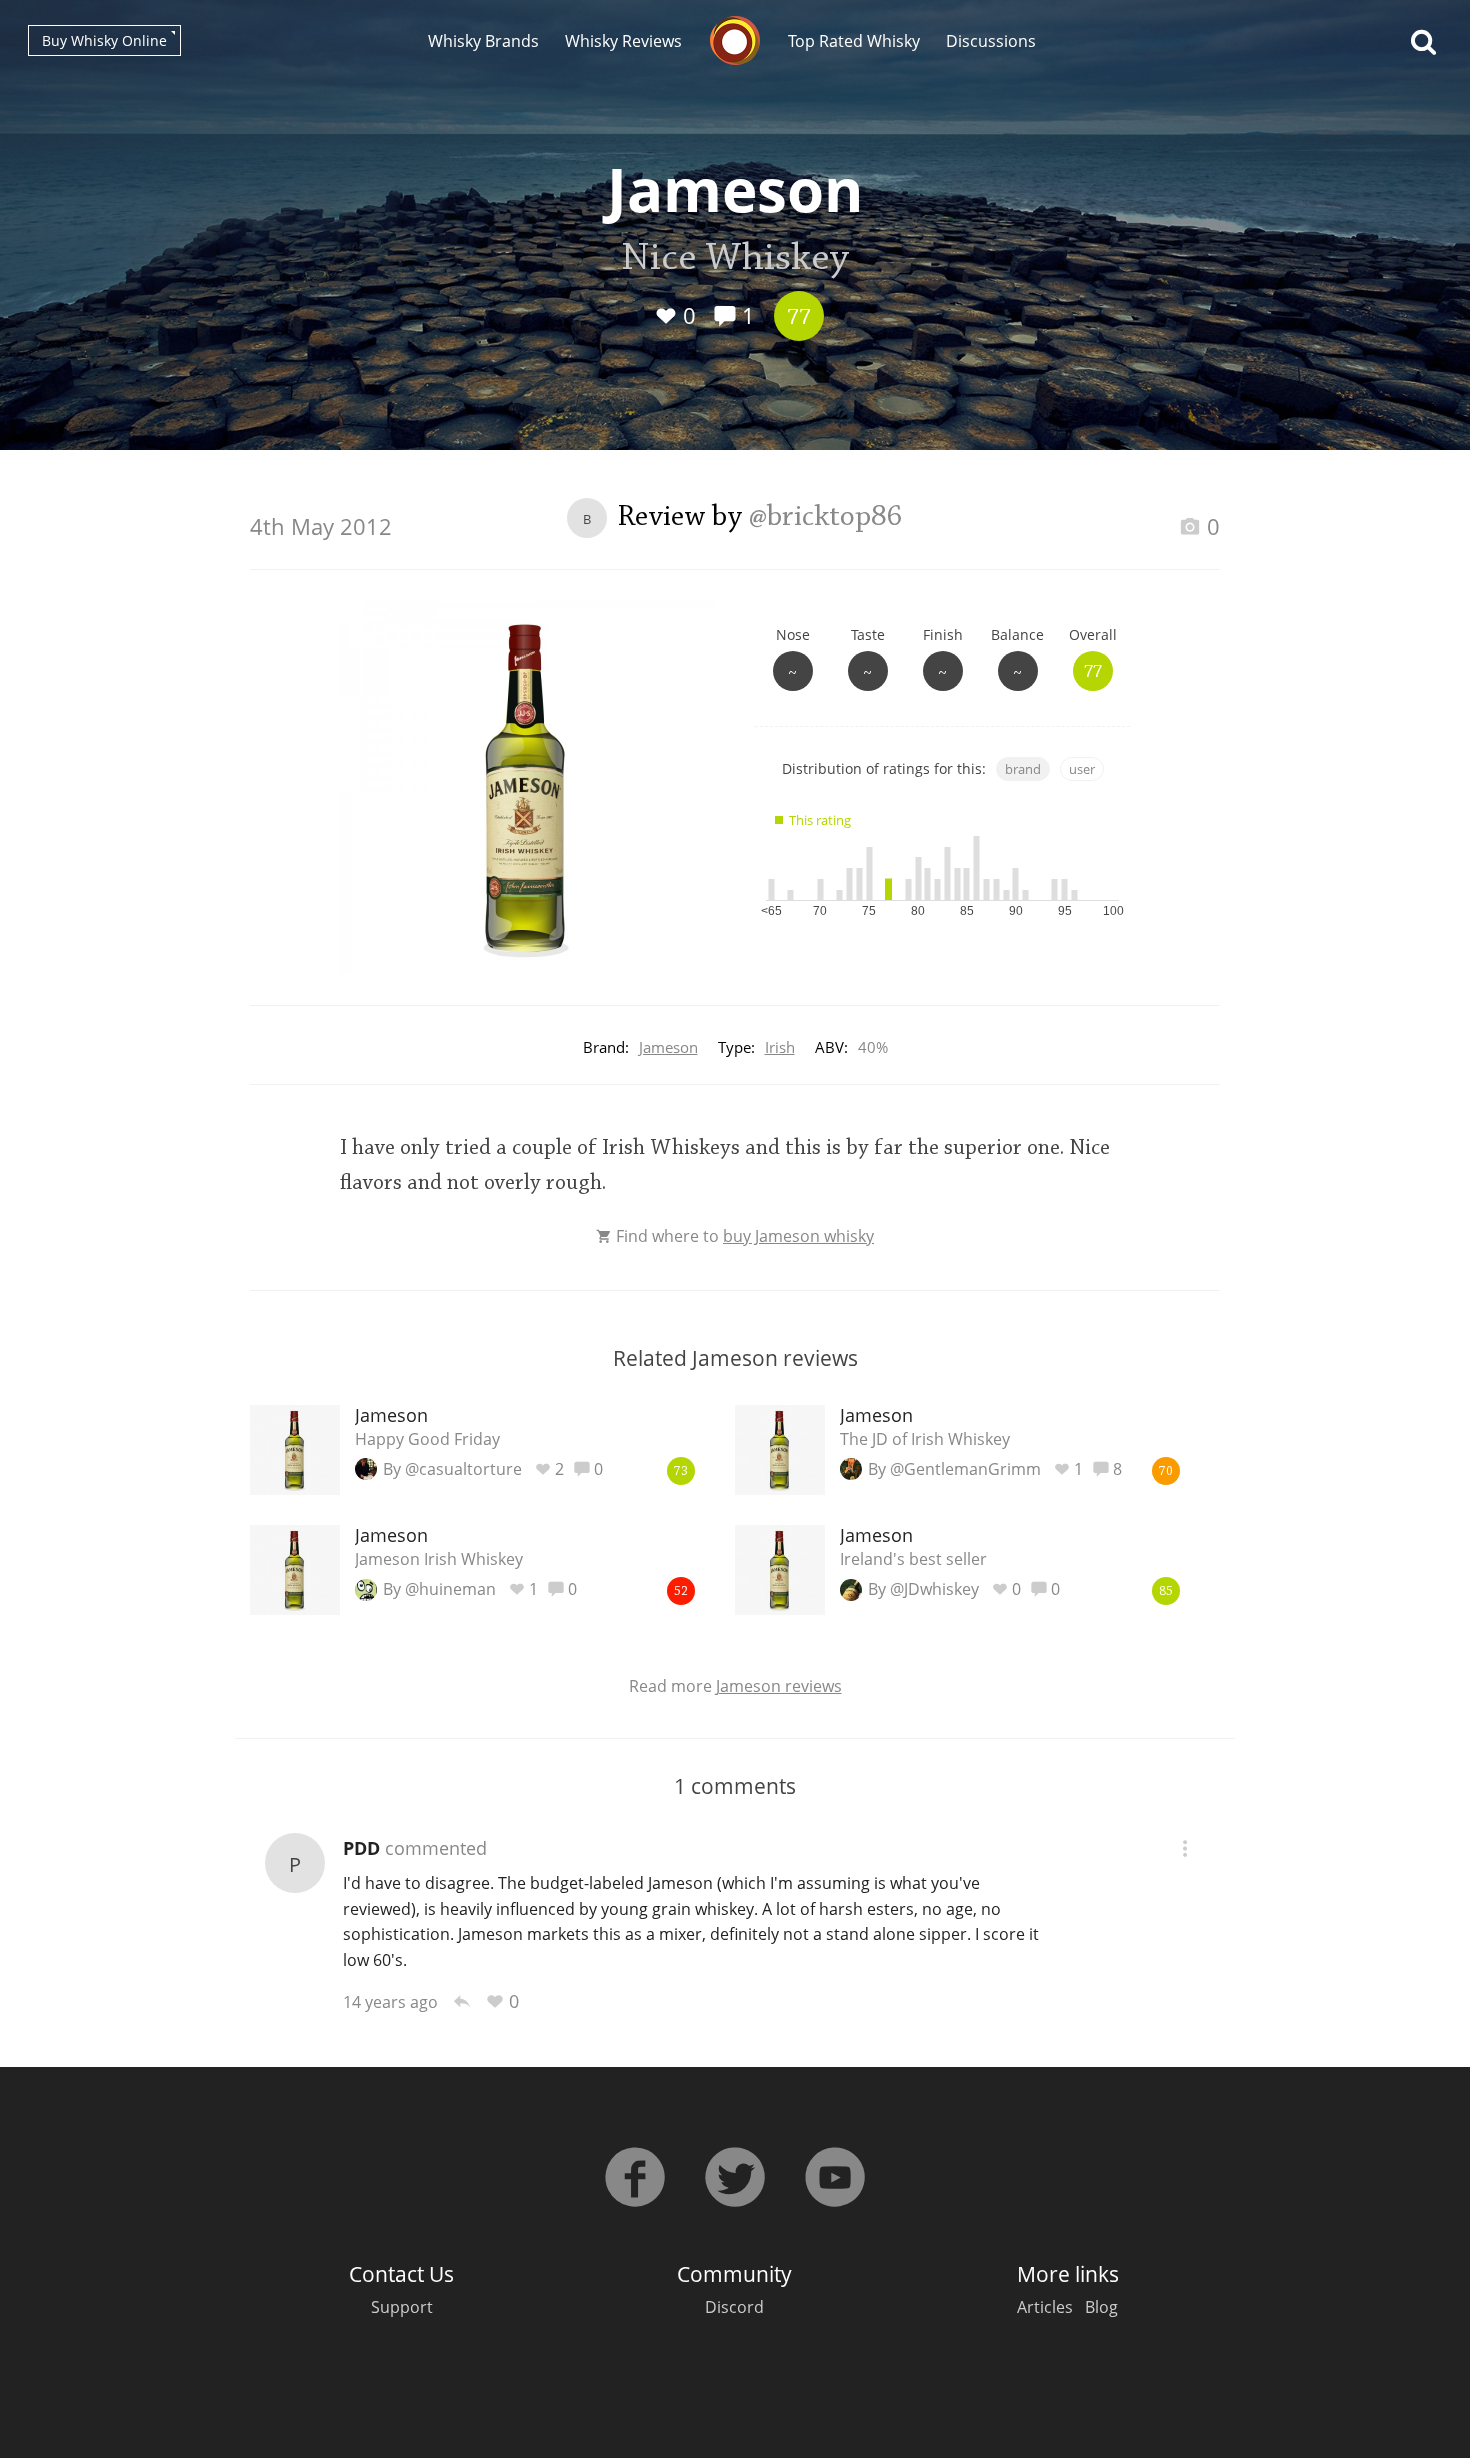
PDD (361, 1848)
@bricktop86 (826, 518)
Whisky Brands (483, 41)
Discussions (991, 41)
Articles (1045, 2307)
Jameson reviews (779, 1686)
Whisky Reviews (623, 41)
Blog (1101, 2307)
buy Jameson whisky (798, 1236)
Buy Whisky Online (104, 40)
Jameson (668, 1047)
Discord (734, 2307)
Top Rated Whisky (854, 41)
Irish (780, 1047)
